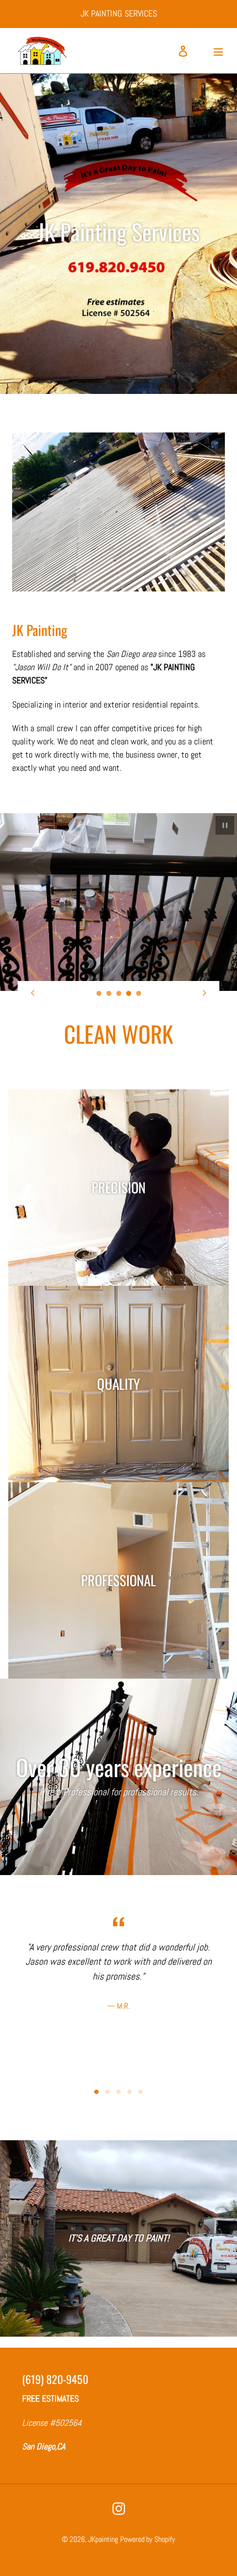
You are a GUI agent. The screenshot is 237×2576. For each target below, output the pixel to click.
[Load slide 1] (99, 994)
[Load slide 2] (109, 994)
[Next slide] (204, 993)
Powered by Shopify (148, 2539)
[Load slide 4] (129, 994)
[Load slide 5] (139, 994)
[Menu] (218, 51)
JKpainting (103, 2539)
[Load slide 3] (119, 994)
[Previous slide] (33, 993)
